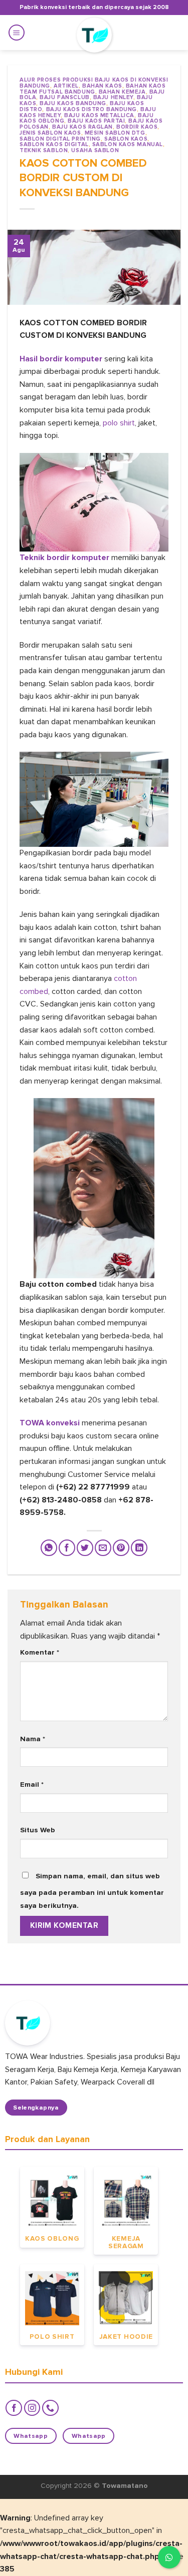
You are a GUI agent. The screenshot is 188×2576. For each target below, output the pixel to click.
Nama (33, 1739)
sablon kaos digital (54, 144)
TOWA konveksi (51, 1423)
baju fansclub (64, 97)
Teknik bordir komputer (64, 558)
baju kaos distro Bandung (91, 109)
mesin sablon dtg (115, 133)
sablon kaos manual (128, 144)
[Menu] (17, 33)
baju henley (113, 97)
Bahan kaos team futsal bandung (92, 89)
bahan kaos (102, 86)
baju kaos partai (96, 121)
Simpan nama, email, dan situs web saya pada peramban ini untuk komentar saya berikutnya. (92, 1891)
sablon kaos (126, 139)
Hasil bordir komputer (61, 359)
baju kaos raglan (82, 127)
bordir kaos (137, 127)
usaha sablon (95, 150)
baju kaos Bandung (73, 103)
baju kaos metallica (99, 115)
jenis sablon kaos (50, 133)
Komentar (40, 1652)
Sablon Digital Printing (60, 139)
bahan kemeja (122, 92)
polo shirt (119, 423)
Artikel (66, 86)
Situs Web (38, 1830)
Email (32, 1784)
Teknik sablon (44, 150)
